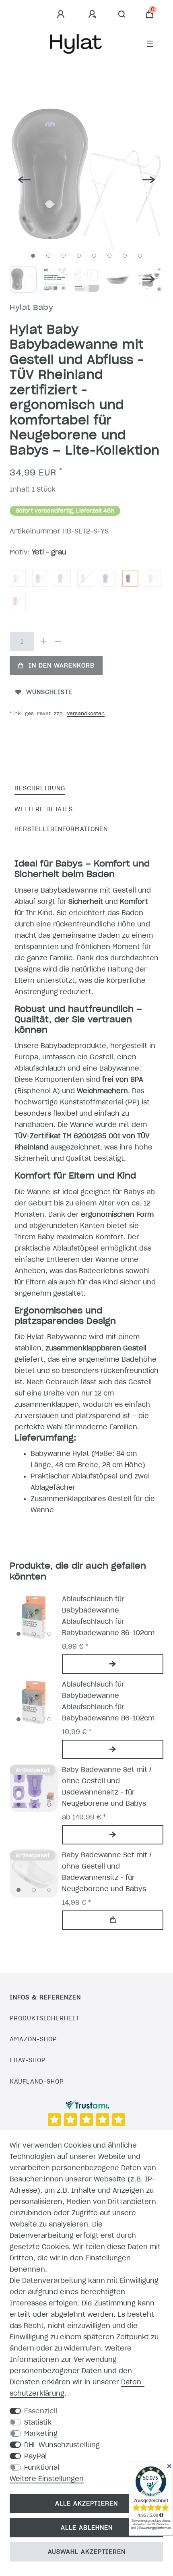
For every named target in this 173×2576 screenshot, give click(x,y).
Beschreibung (40, 788)
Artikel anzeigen (113, 1664)
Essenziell (41, 2411)
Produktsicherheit (44, 2018)
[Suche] (122, 14)
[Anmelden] (62, 14)
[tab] (40, 789)
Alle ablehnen (87, 2528)
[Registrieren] (93, 14)
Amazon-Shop (33, 2039)
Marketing (41, 2433)
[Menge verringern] (58, 641)
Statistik (38, 2422)
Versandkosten (86, 713)
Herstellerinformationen (61, 829)
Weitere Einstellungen (47, 2479)
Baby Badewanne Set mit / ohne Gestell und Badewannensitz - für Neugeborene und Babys (107, 1786)
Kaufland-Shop (37, 2082)
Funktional (42, 2467)
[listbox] (34, 1617)
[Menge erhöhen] (43, 641)
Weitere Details (44, 809)
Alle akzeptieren (86, 2504)
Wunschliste (49, 692)
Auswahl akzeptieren (87, 2552)
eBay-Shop (28, 2060)
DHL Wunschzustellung (62, 2445)
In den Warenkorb (62, 666)
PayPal (35, 2456)
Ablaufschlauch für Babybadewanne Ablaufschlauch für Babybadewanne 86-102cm (108, 1616)
